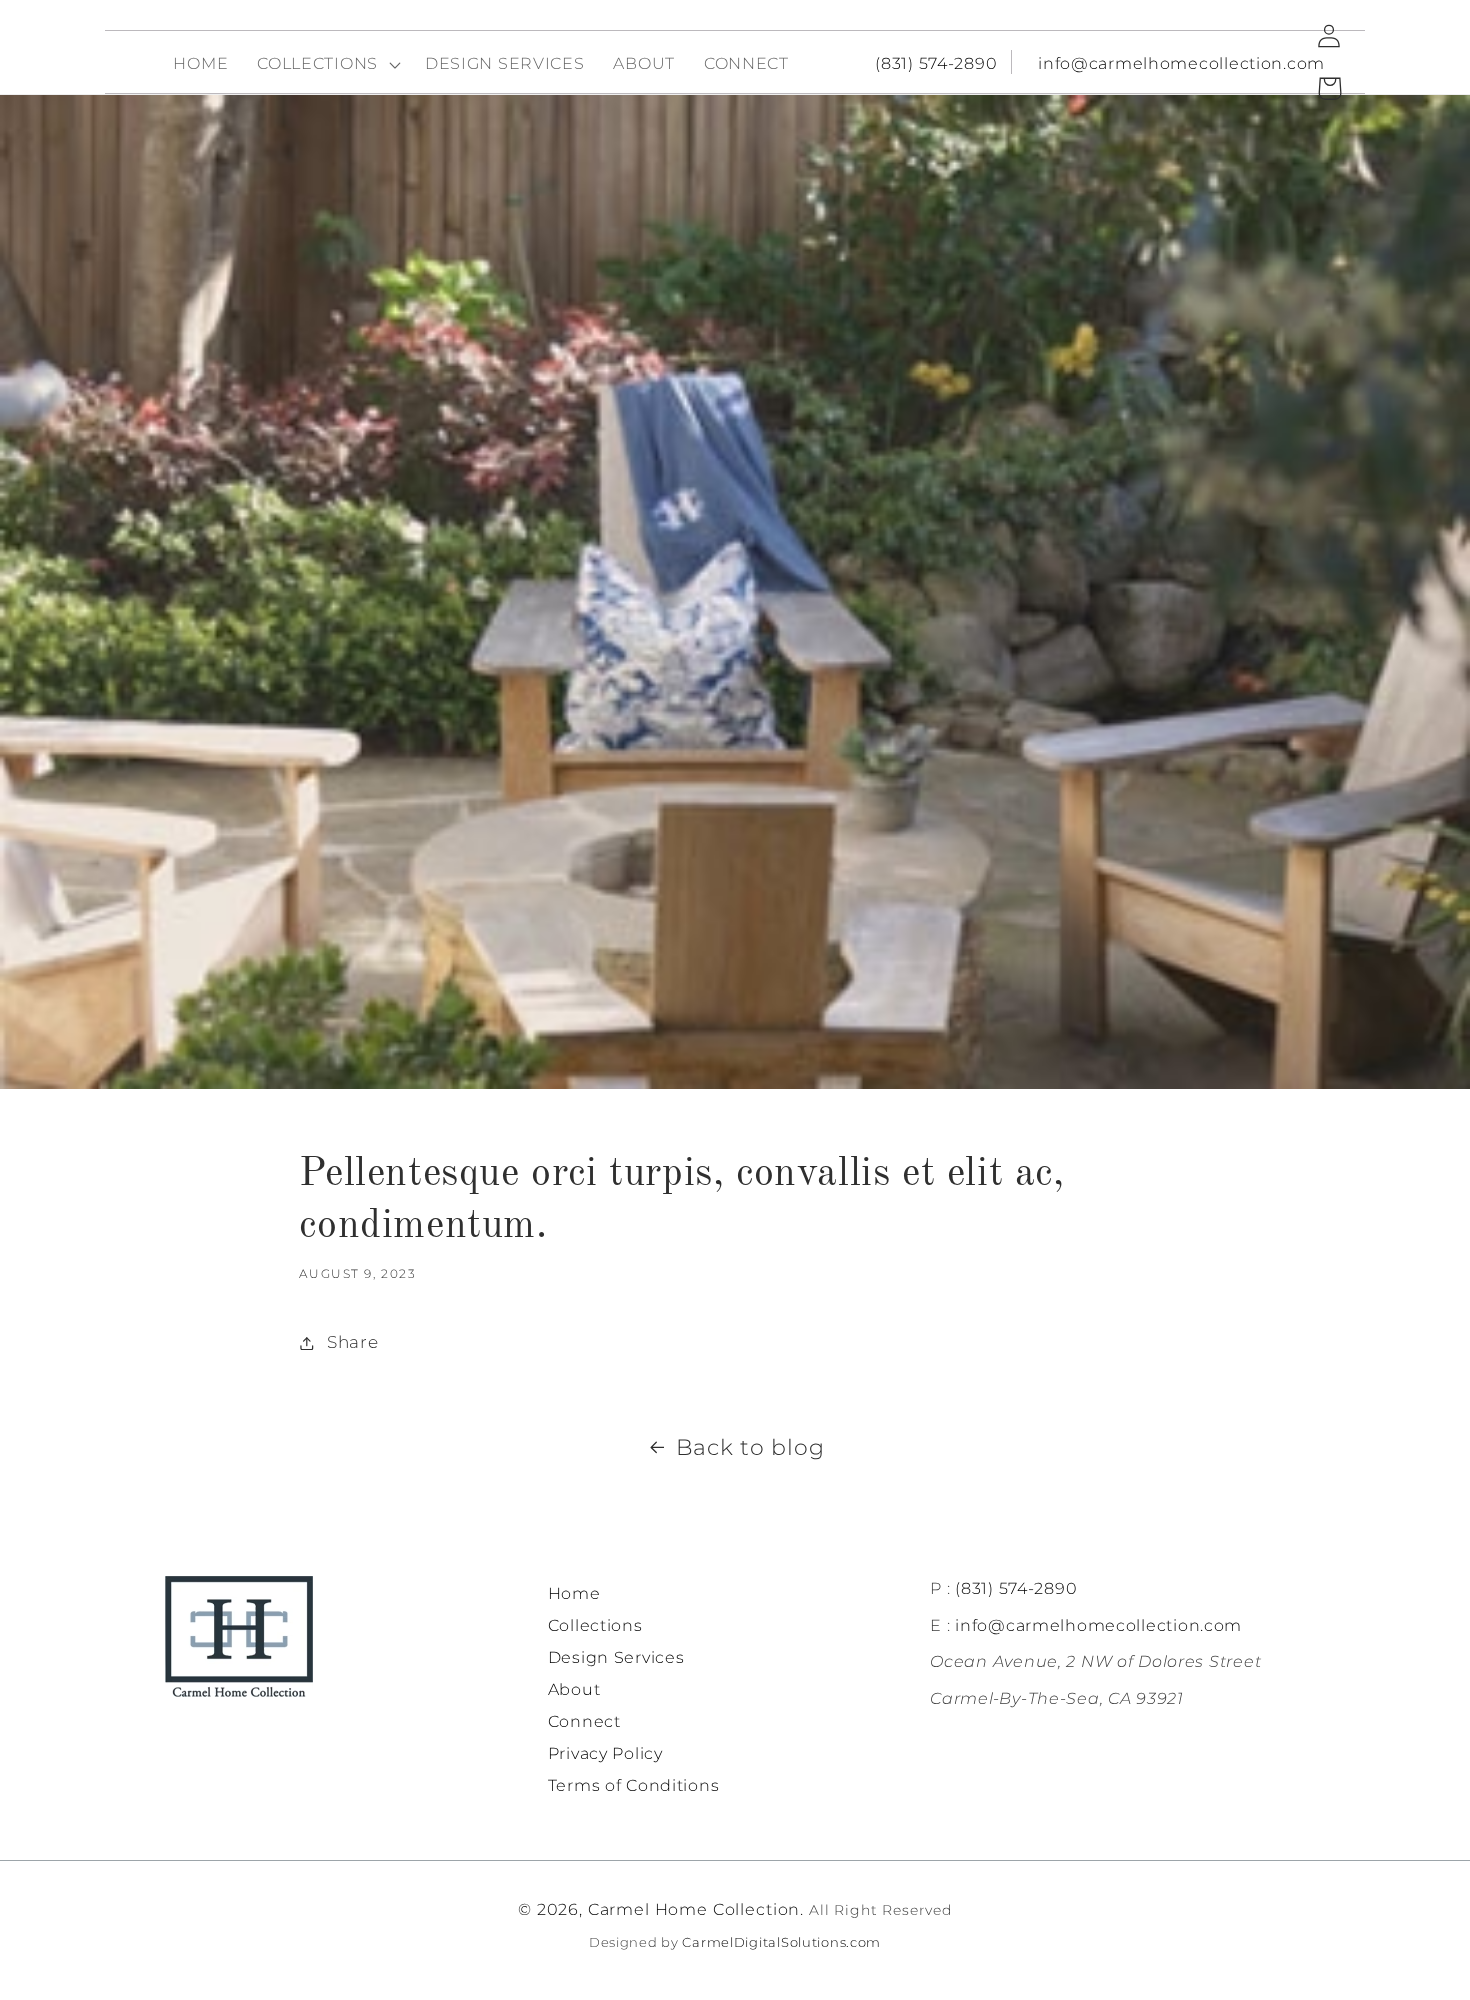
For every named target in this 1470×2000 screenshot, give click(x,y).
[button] (327, 64)
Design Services (616, 1657)
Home (574, 1593)
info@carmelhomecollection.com (1181, 63)
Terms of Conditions (634, 1785)
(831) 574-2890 (936, 63)
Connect (584, 1721)
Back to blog (750, 1447)
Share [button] (352, 1342)
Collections (595, 1625)
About (574, 1689)
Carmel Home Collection (694, 1909)
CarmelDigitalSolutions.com (781, 1942)
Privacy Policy (605, 1753)
